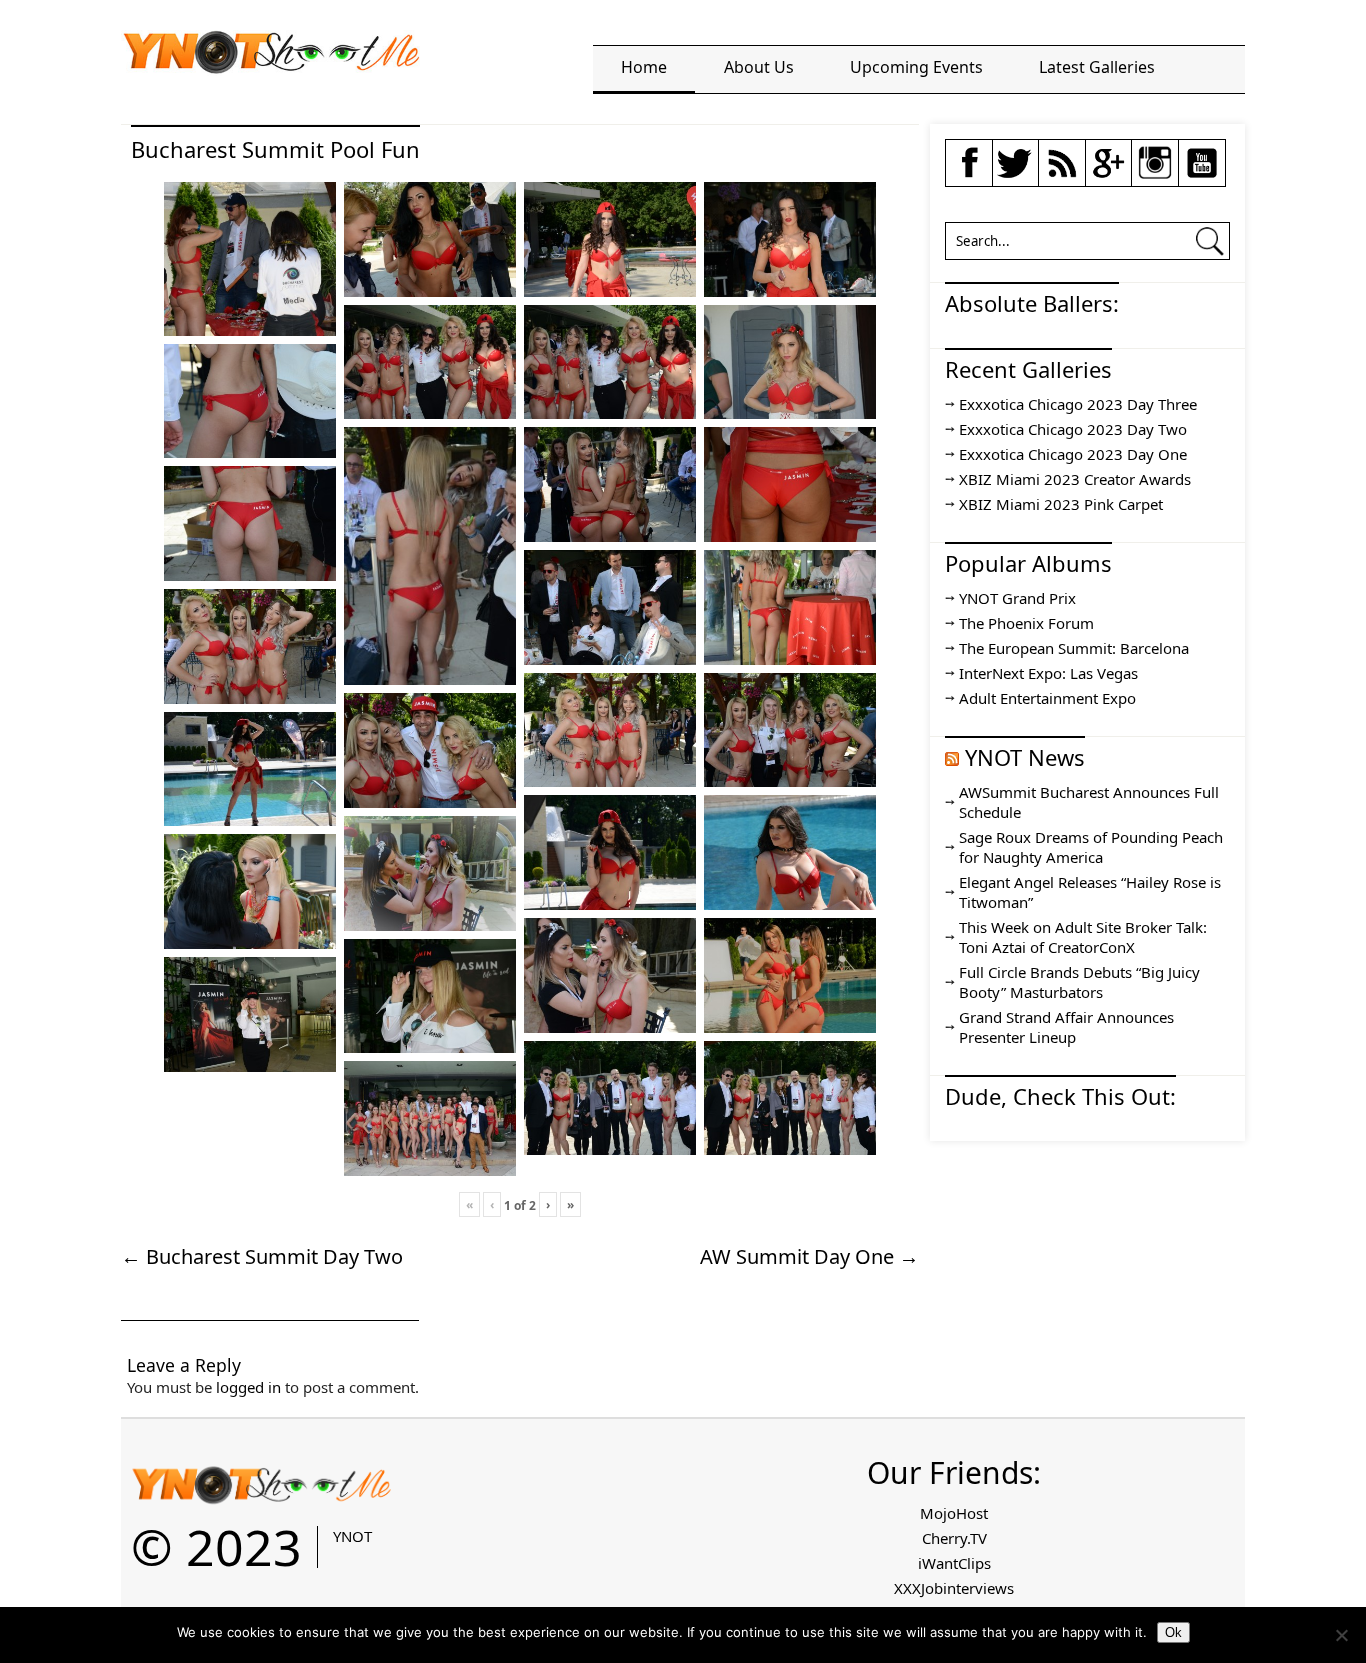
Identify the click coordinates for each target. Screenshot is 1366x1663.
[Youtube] (1202, 175)
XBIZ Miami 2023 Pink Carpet (1061, 504)
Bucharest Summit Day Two (262, 1256)
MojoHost (954, 1513)
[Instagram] (1155, 175)
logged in (248, 1387)
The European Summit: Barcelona (1074, 648)
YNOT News (1025, 757)
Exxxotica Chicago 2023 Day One (1073, 454)
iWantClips (954, 1563)
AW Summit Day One (809, 1256)
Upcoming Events (916, 67)
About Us (759, 67)
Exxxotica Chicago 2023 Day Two (1073, 429)
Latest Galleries (1097, 67)
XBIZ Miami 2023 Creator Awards (1075, 479)
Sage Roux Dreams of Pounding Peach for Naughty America (1091, 847)
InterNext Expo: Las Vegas (1048, 673)
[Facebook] (969, 175)
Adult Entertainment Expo (1047, 698)
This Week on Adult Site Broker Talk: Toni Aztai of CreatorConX (1083, 937)
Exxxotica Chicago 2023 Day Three (1078, 404)
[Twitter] (1015, 175)
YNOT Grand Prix (1017, 598)
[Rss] (1062, 175)
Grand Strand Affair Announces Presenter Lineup (1066, 1027)
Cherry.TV (954, 1538)
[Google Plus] (1108, 173)
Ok (1173, 1632)
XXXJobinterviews (954, 1588)
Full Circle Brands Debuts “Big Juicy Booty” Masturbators (1079, 982)
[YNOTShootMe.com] (271, 60)
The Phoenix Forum (1026, 623)
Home (644, 67)
